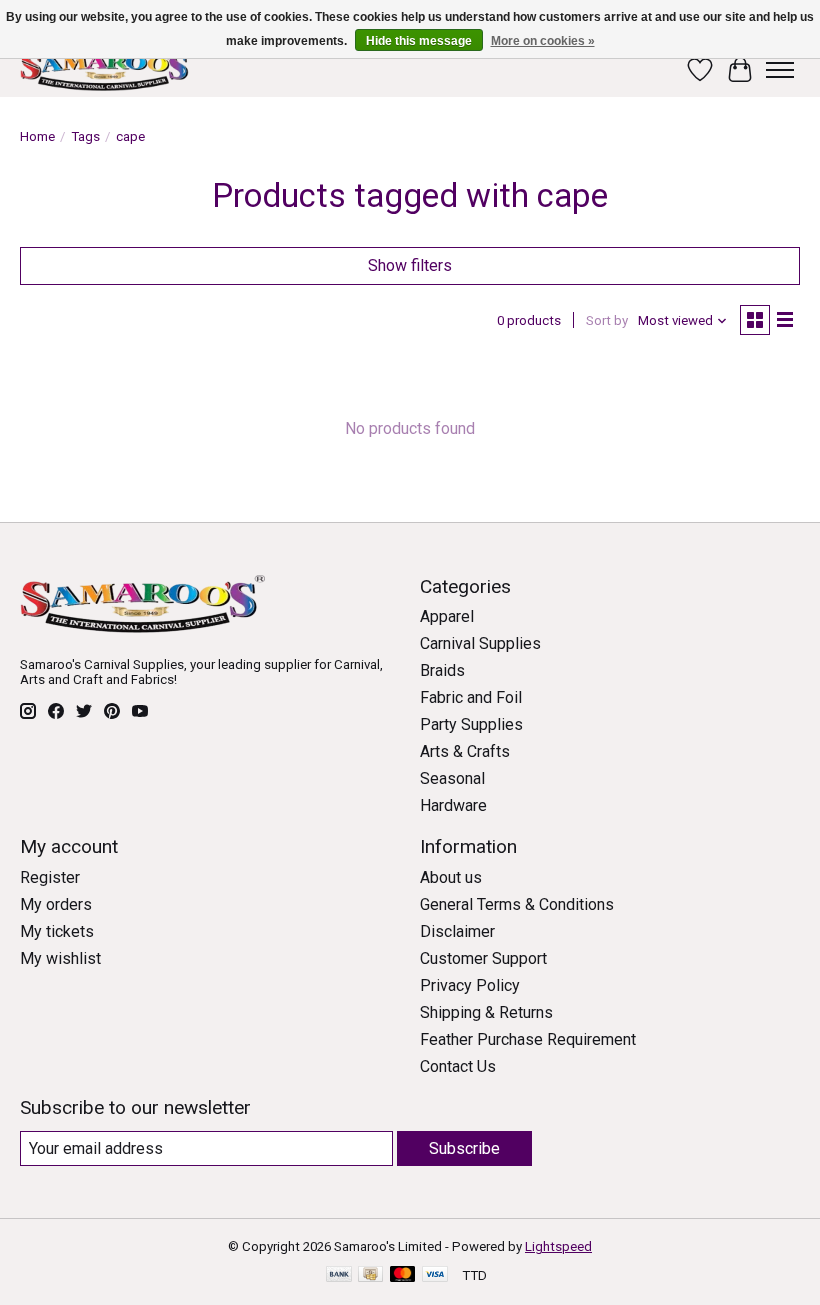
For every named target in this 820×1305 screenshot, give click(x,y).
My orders (56, 904)
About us (451, 877)
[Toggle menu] (780, 70)
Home (37, 136)
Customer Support (483, 958)
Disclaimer (457, 931)
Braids (442, 670)
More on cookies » (543, 41)
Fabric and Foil (471, 697)
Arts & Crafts (465, 751)
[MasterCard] (403, 1275)
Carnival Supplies (480, 643)
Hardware (453, 805)
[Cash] (370, 1275)
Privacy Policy (470, 985)
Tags (85, 136)
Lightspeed (558, 1246)
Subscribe (464, 1148)
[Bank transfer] (339, 1275)
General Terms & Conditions (517, 904)
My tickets (57, 931)
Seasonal (452, 778)
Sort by (607, 320)
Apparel (447, 616)
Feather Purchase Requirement (528, 1039)
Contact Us (458, 1066)
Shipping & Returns (486, 1012)
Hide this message (419, 41)
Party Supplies (471, 724)
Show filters (410, 265)
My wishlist (60, 958)
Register (50, 877)
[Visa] (435, 1275)
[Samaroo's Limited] (107, 69)
